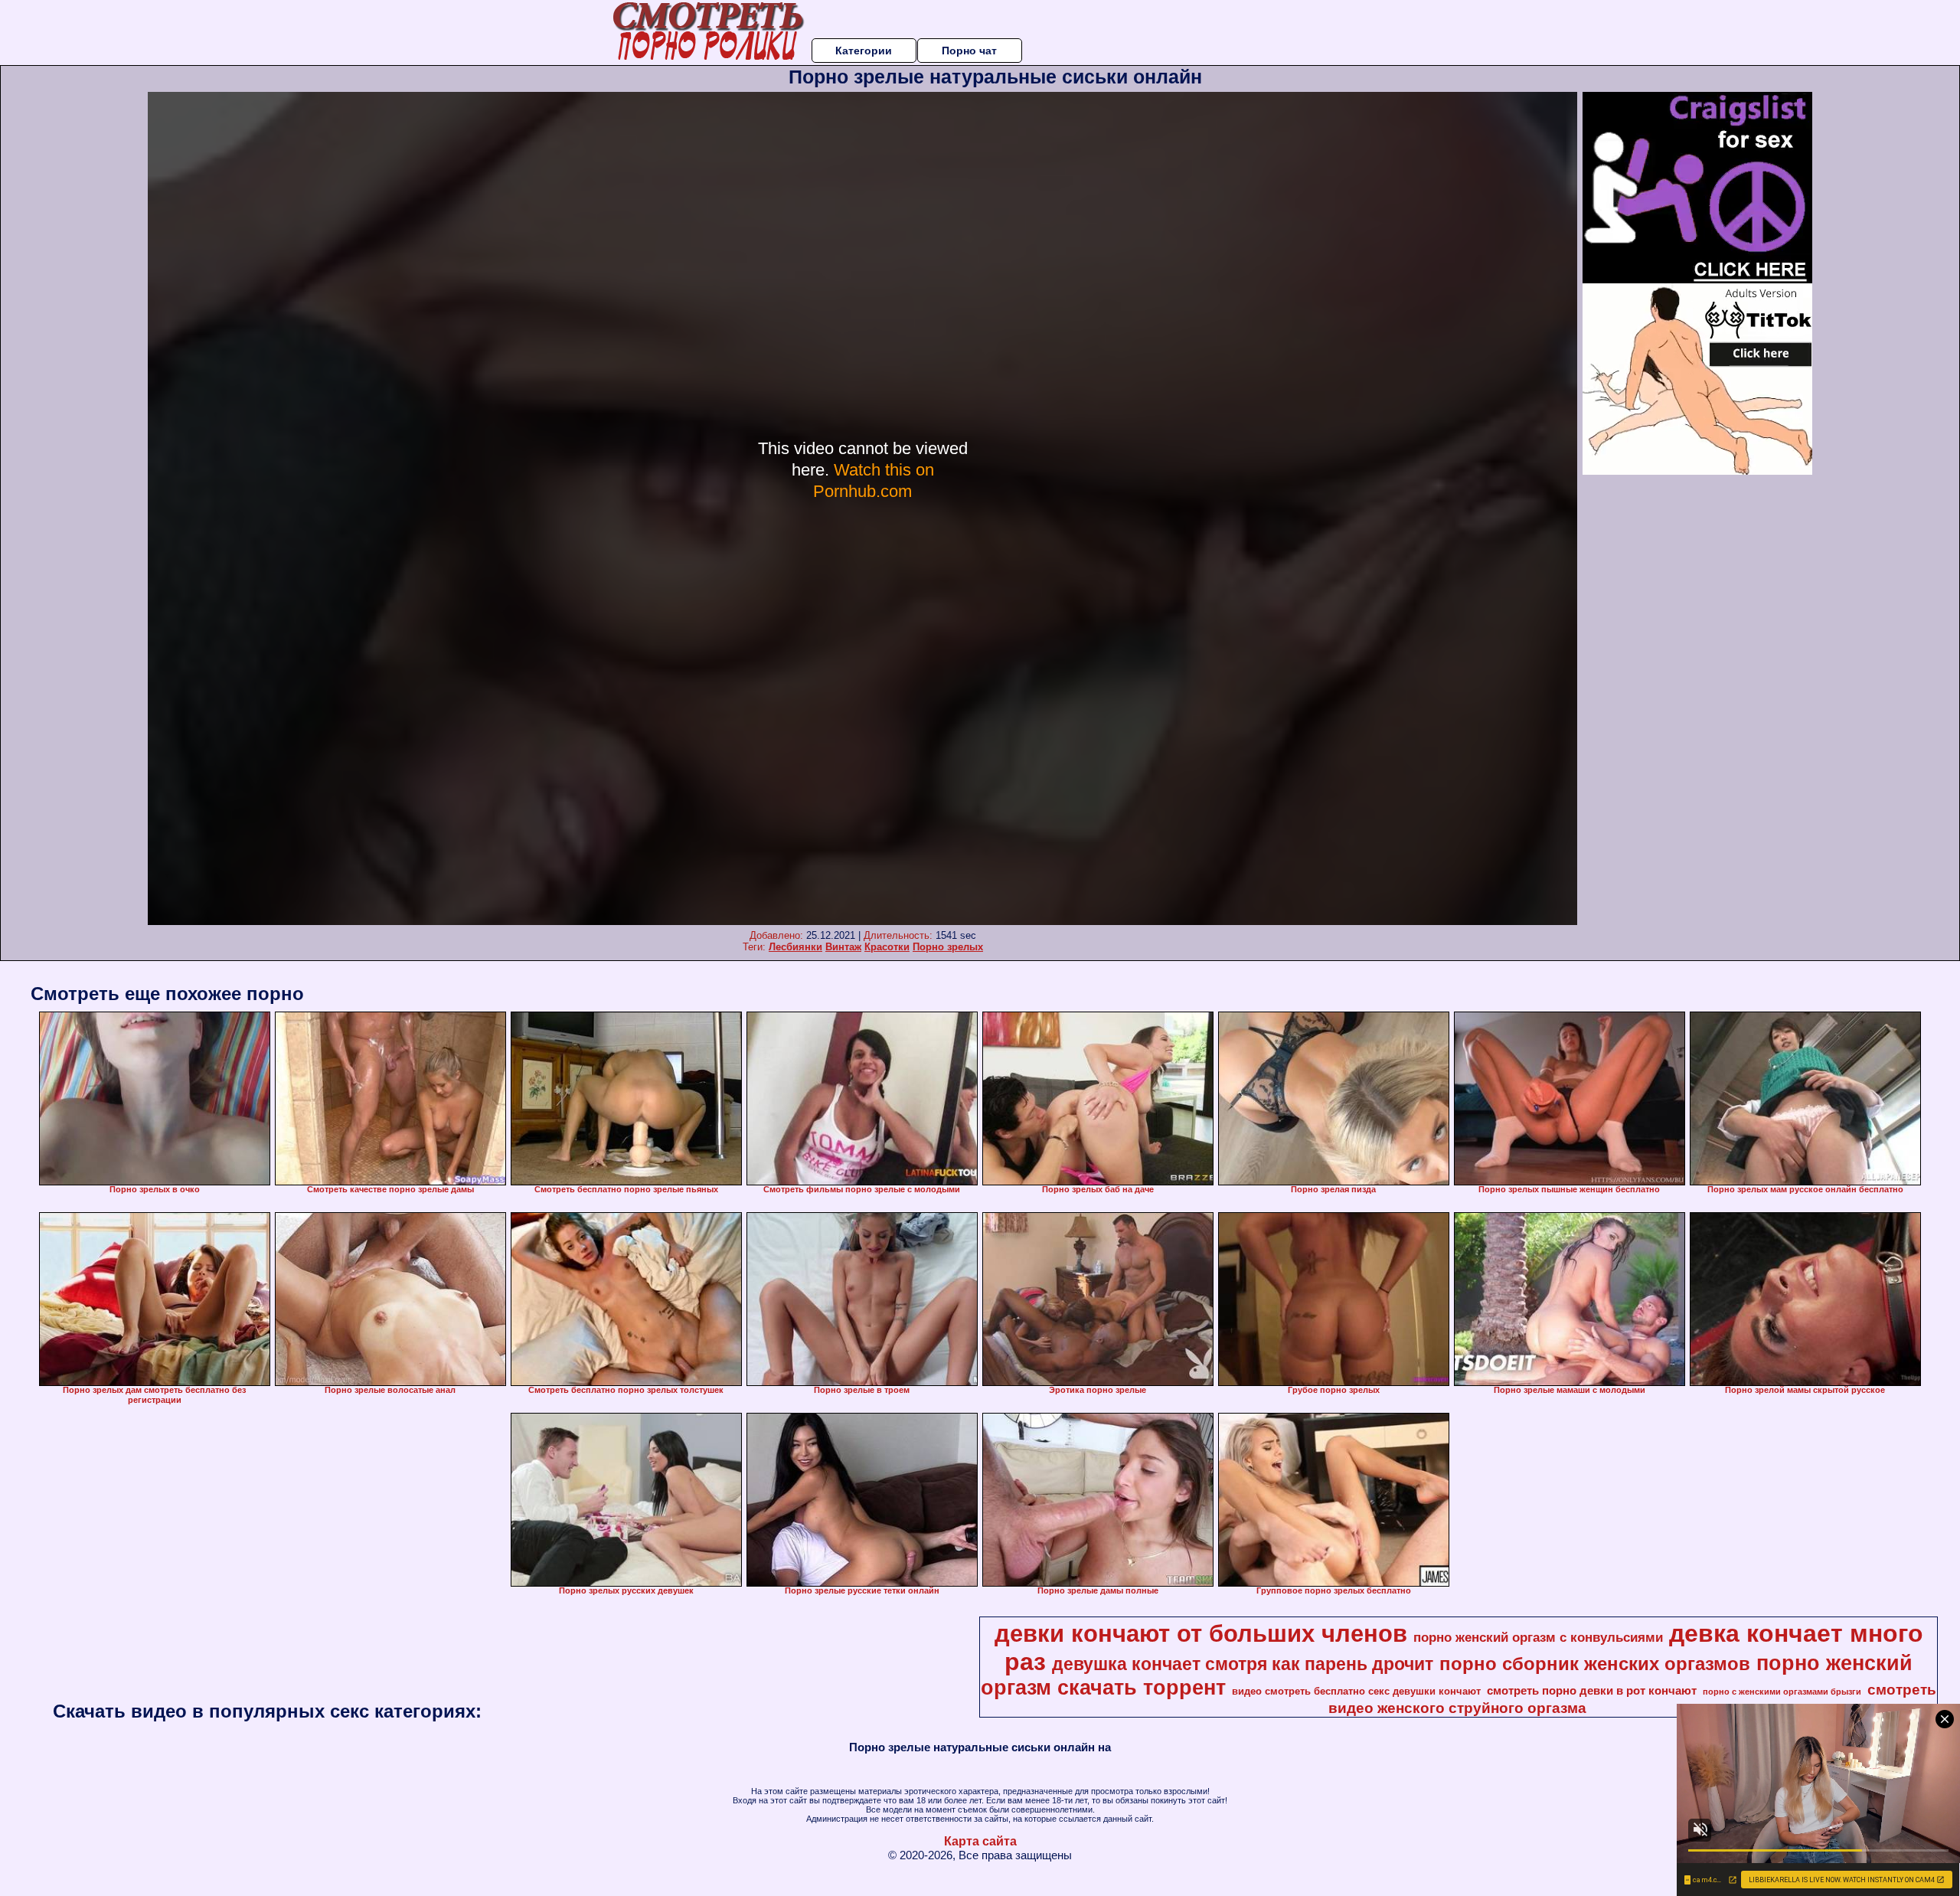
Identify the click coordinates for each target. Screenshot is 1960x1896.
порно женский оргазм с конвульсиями (1538, 1637)
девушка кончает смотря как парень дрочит (1243, 1664)
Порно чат (969, 51)
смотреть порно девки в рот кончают (1592, 1691)
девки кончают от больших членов (1201, 1633)
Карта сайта (980, 1841)
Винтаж (843, 947)
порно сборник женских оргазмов (1595, 1664)
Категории (864, 51)
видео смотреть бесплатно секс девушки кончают (1356, 1691)
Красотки (887, 947)
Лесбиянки (795, 947)
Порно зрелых (948, 947)
